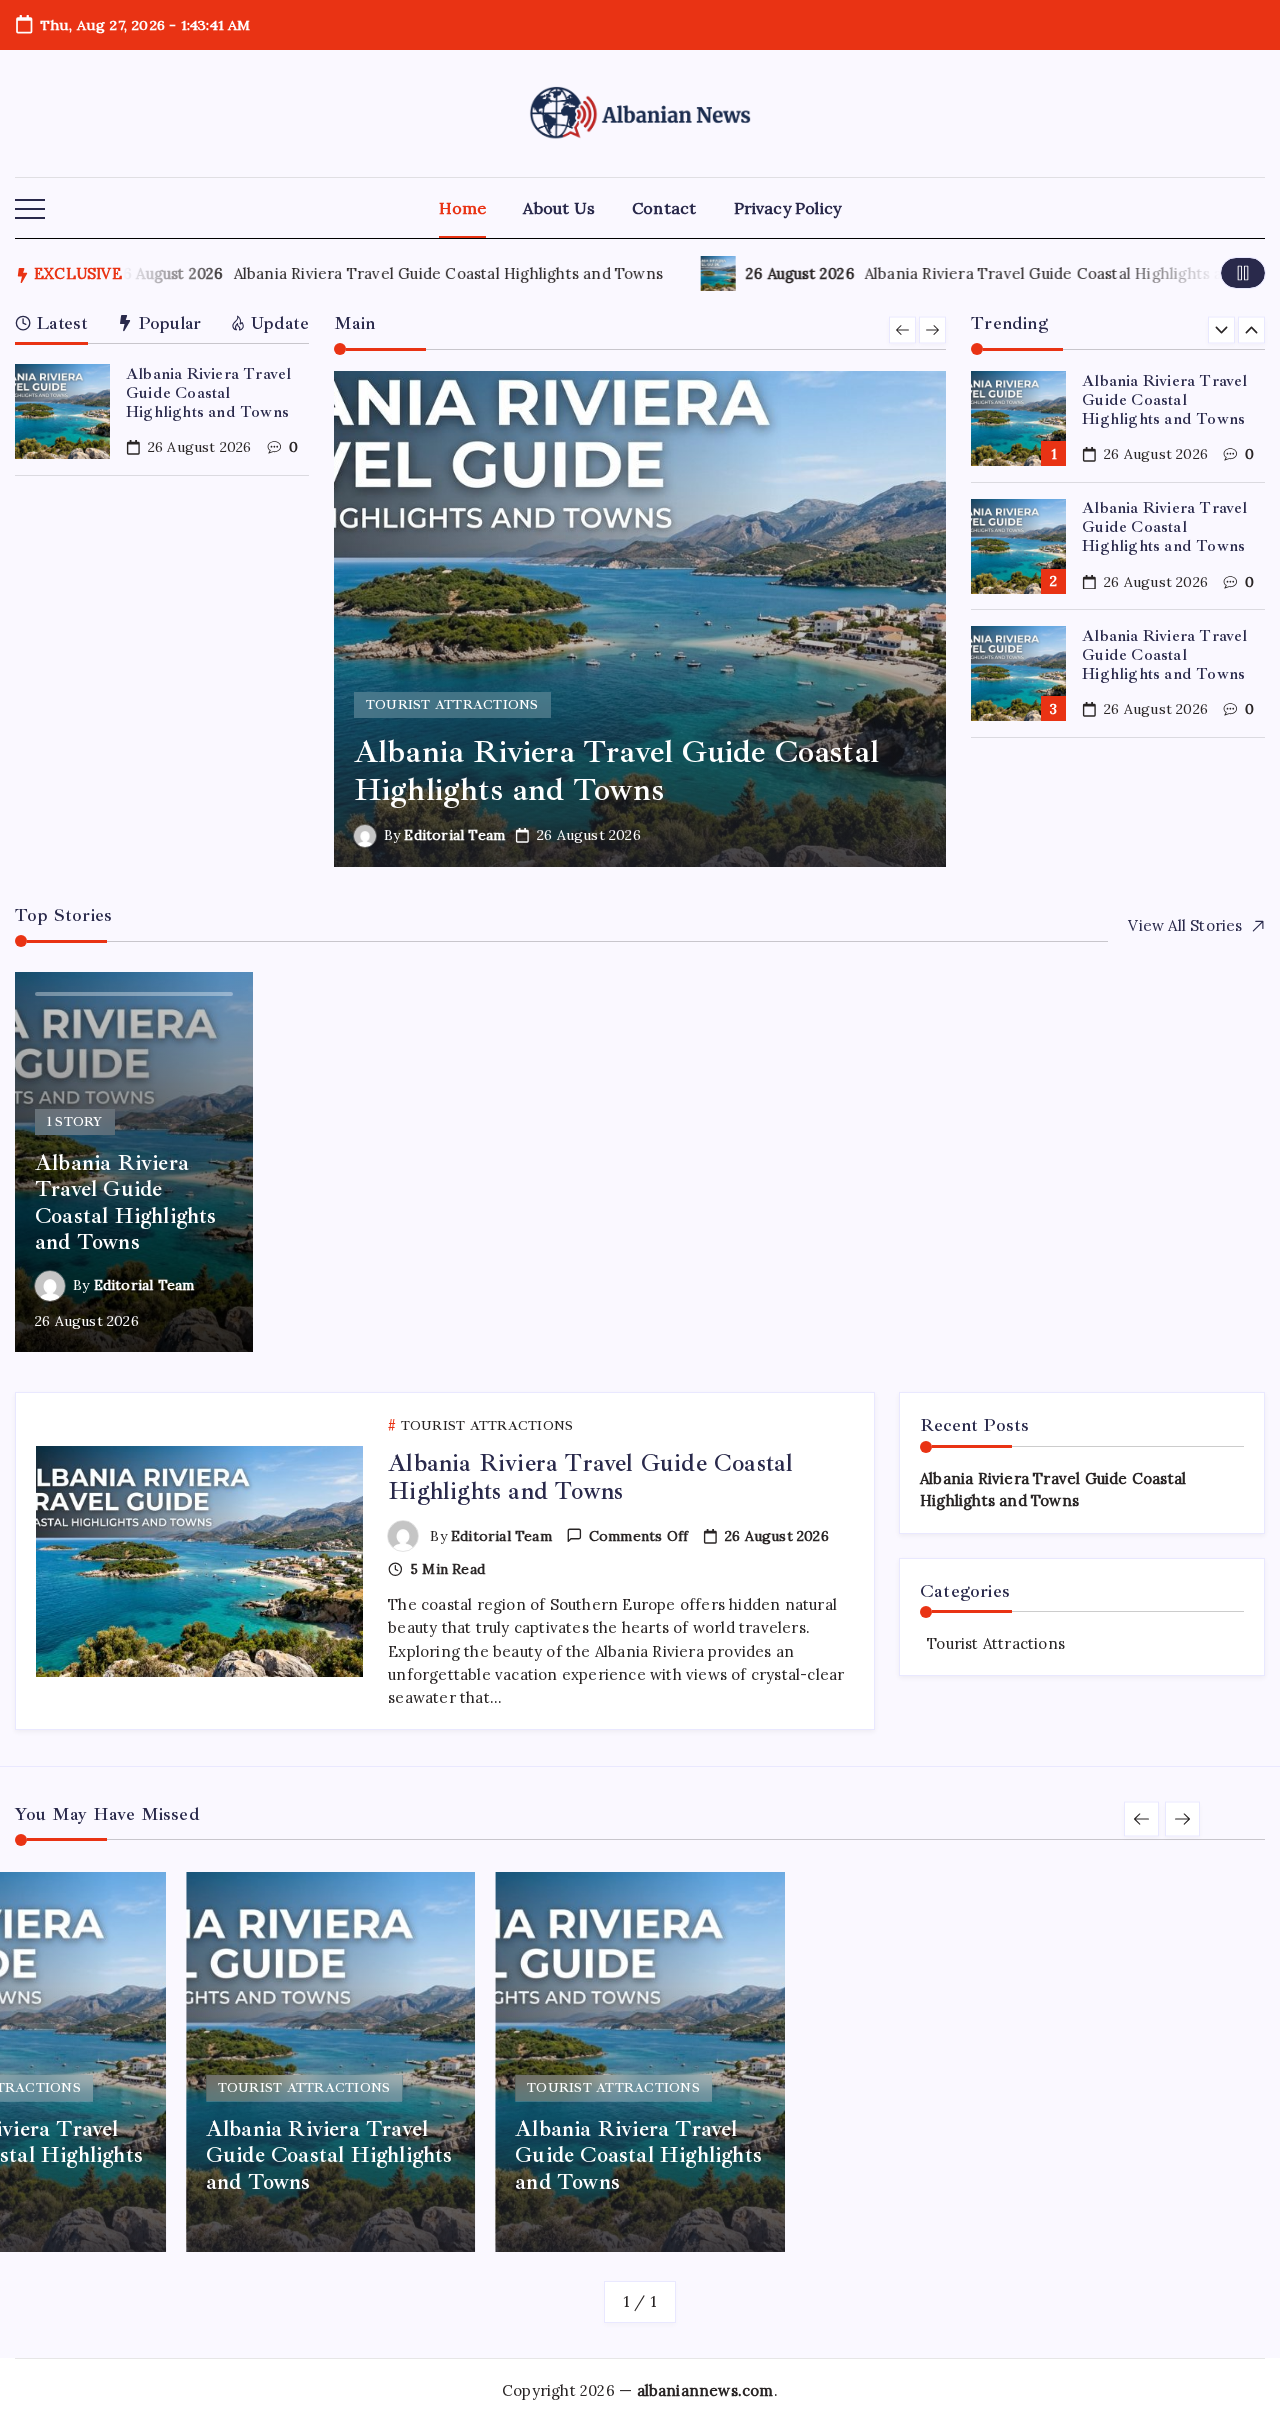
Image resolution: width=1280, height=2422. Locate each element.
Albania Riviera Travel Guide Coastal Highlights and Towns (443, 273)
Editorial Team (454, 835)
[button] (30, 210)
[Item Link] (62, 411)
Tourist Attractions (996, 1643)
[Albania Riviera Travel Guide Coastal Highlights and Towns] (640, 619)
